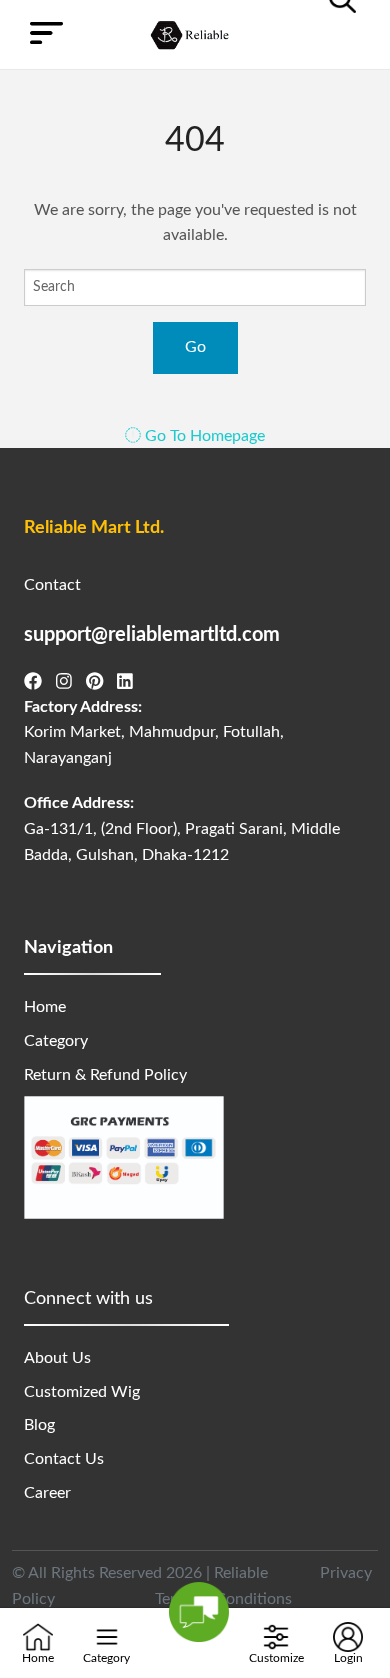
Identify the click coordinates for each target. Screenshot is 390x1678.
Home (45, 1007)
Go (195, 347)
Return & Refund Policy (105, 1075)
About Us (57, 1358)
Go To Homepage (203, 436)
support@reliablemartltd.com (152, 635)
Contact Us (64, 1459)
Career (47, 1493)
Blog (39, 1425)
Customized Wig (82, 1392)
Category (56, 1041)
